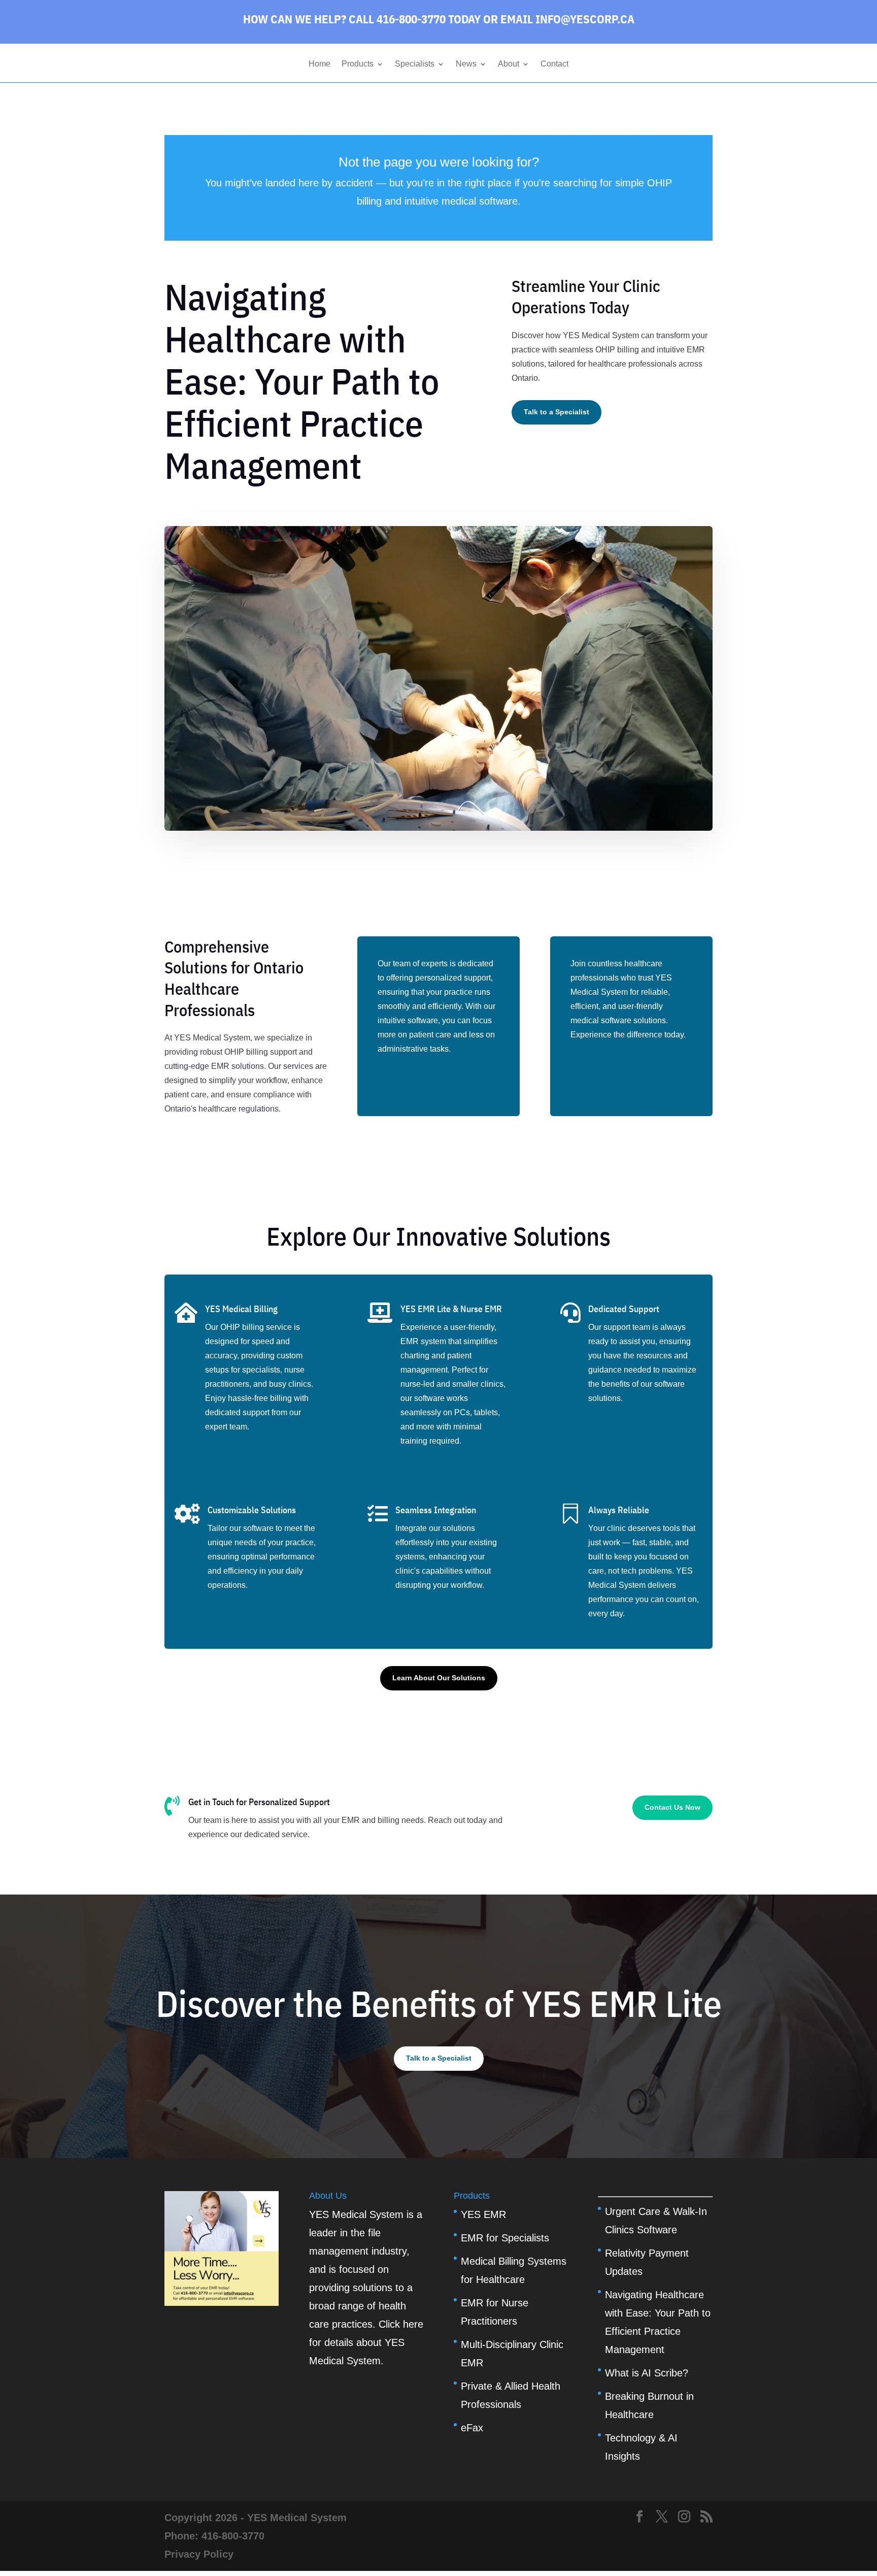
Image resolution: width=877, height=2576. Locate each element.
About (509, 64)
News (466, 64)
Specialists (415, 64)
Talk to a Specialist (556, 412)
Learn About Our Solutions (439, 1678)
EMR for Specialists (505, 2238)
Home (319, 64)
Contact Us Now (672, 1807)
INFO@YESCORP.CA (585, 19)
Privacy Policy (199, 2554)
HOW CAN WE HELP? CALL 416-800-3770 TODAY (362, 19)
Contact (554, 64)
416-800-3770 (233, 2536)
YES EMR (483, 2214)
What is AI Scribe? (647, 2373)
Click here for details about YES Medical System (366, 2342)
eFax (472, 2428)
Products (358, 64)
